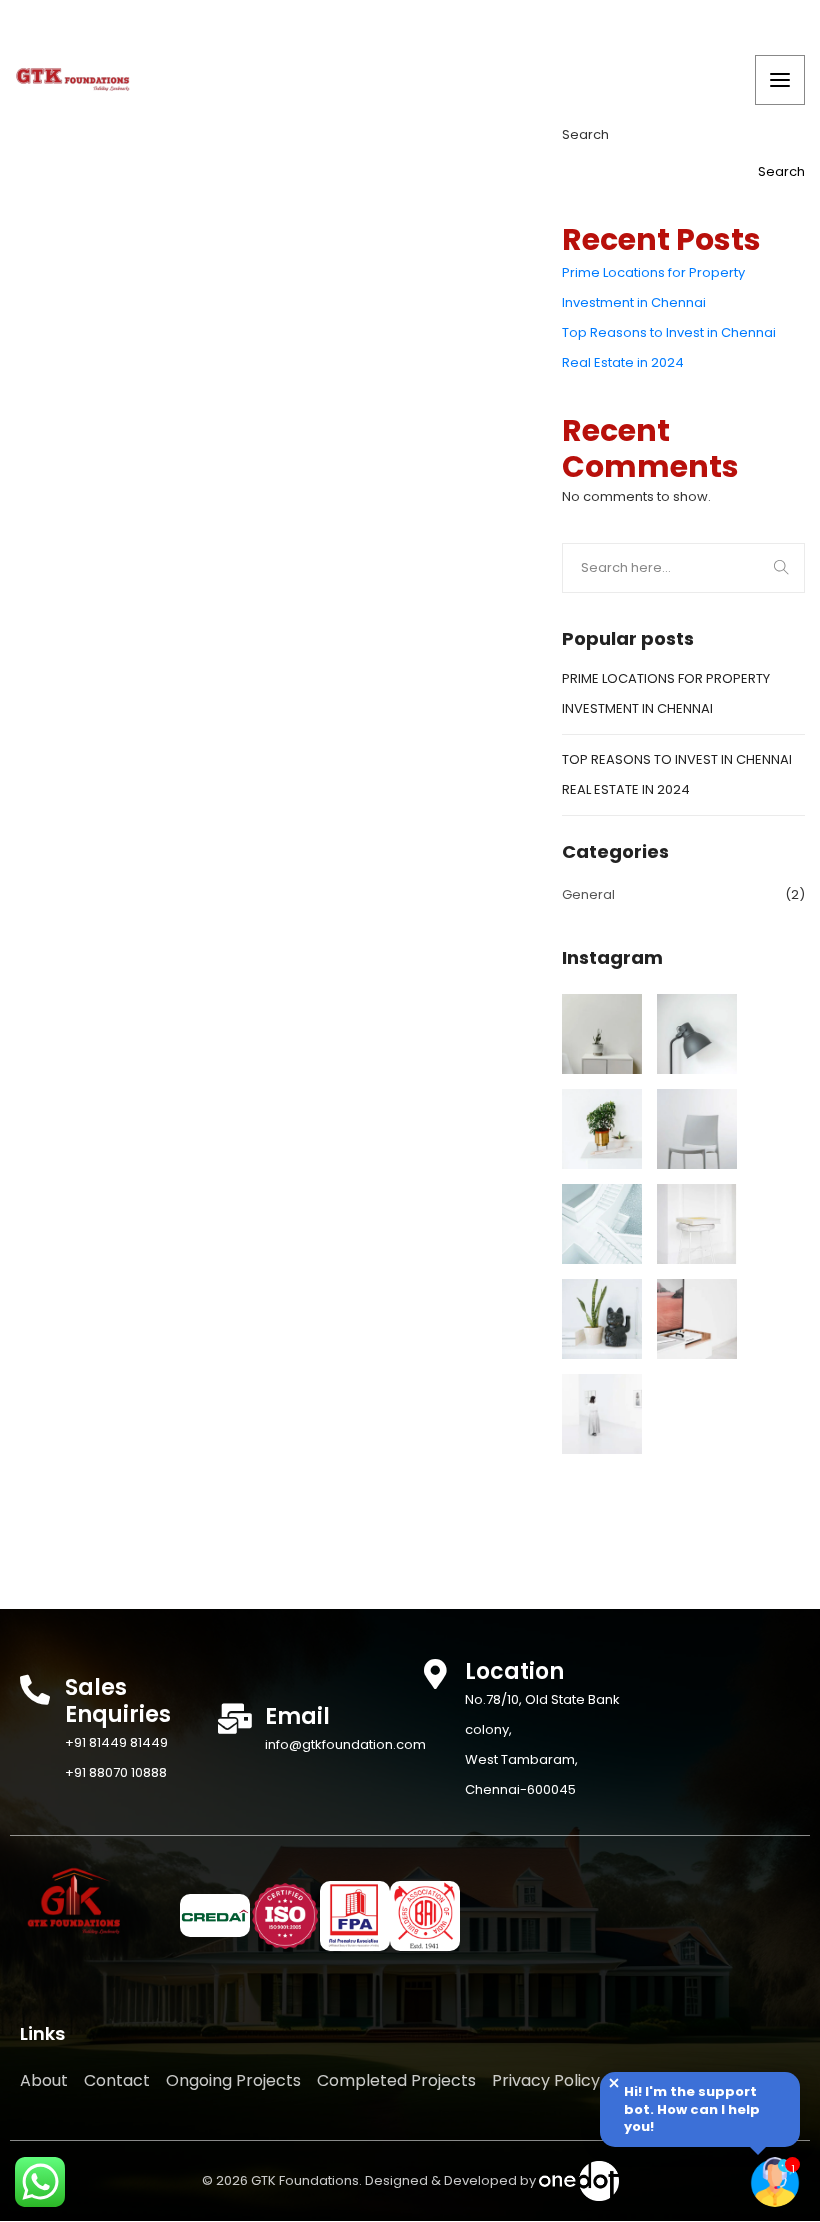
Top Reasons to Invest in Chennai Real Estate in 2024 (669, 347)
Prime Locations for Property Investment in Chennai (653, 287)
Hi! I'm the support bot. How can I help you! (692, 2109)
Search (585, 134)
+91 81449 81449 (116, 1742)
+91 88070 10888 (116, 1772)
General (588, 894)
